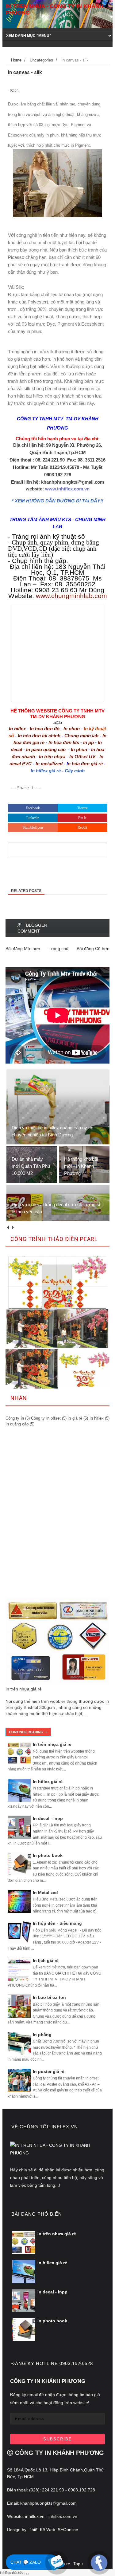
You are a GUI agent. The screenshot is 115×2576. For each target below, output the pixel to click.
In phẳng (42, 2035)
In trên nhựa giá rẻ (24, 1689)
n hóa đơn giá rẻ (85, 764)
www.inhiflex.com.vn (67, 489)
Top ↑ (79, 2564)
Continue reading (27, 1732)
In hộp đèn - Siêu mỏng (57, 1923)
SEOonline (68, 2530)
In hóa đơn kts (64, 742)
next (12, 1228)
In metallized (49, 764)
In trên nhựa (52, 757)
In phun (72, 729)
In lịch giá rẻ (46, 1960)
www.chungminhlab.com (71, 596)
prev (8, 1228)
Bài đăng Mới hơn (23, 949)
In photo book (48, 1855)
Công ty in (15, 1418)
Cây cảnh (75, 771)
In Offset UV (82, 757)
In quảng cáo (17, 1424)
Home (16, 60)
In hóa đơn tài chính (39, 736)
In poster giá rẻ (49, 2071)
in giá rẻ (75, 1418)
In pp (88, 742)
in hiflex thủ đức (12, 2573)
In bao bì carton (49, 1997)
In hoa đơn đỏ (45, 729)
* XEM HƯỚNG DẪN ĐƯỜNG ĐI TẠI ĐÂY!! (57, 501)
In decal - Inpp (48, 1818)
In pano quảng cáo (46, 749)
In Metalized (45, 1892)
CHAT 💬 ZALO (26, 2562)
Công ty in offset (46, 1418)
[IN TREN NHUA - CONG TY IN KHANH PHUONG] (57, 2153)
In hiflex (17, 729)
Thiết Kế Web (41, 2530)
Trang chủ (59, 949)
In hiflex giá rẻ (46, 771)
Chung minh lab (81, 736)
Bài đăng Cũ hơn (93, 949)
